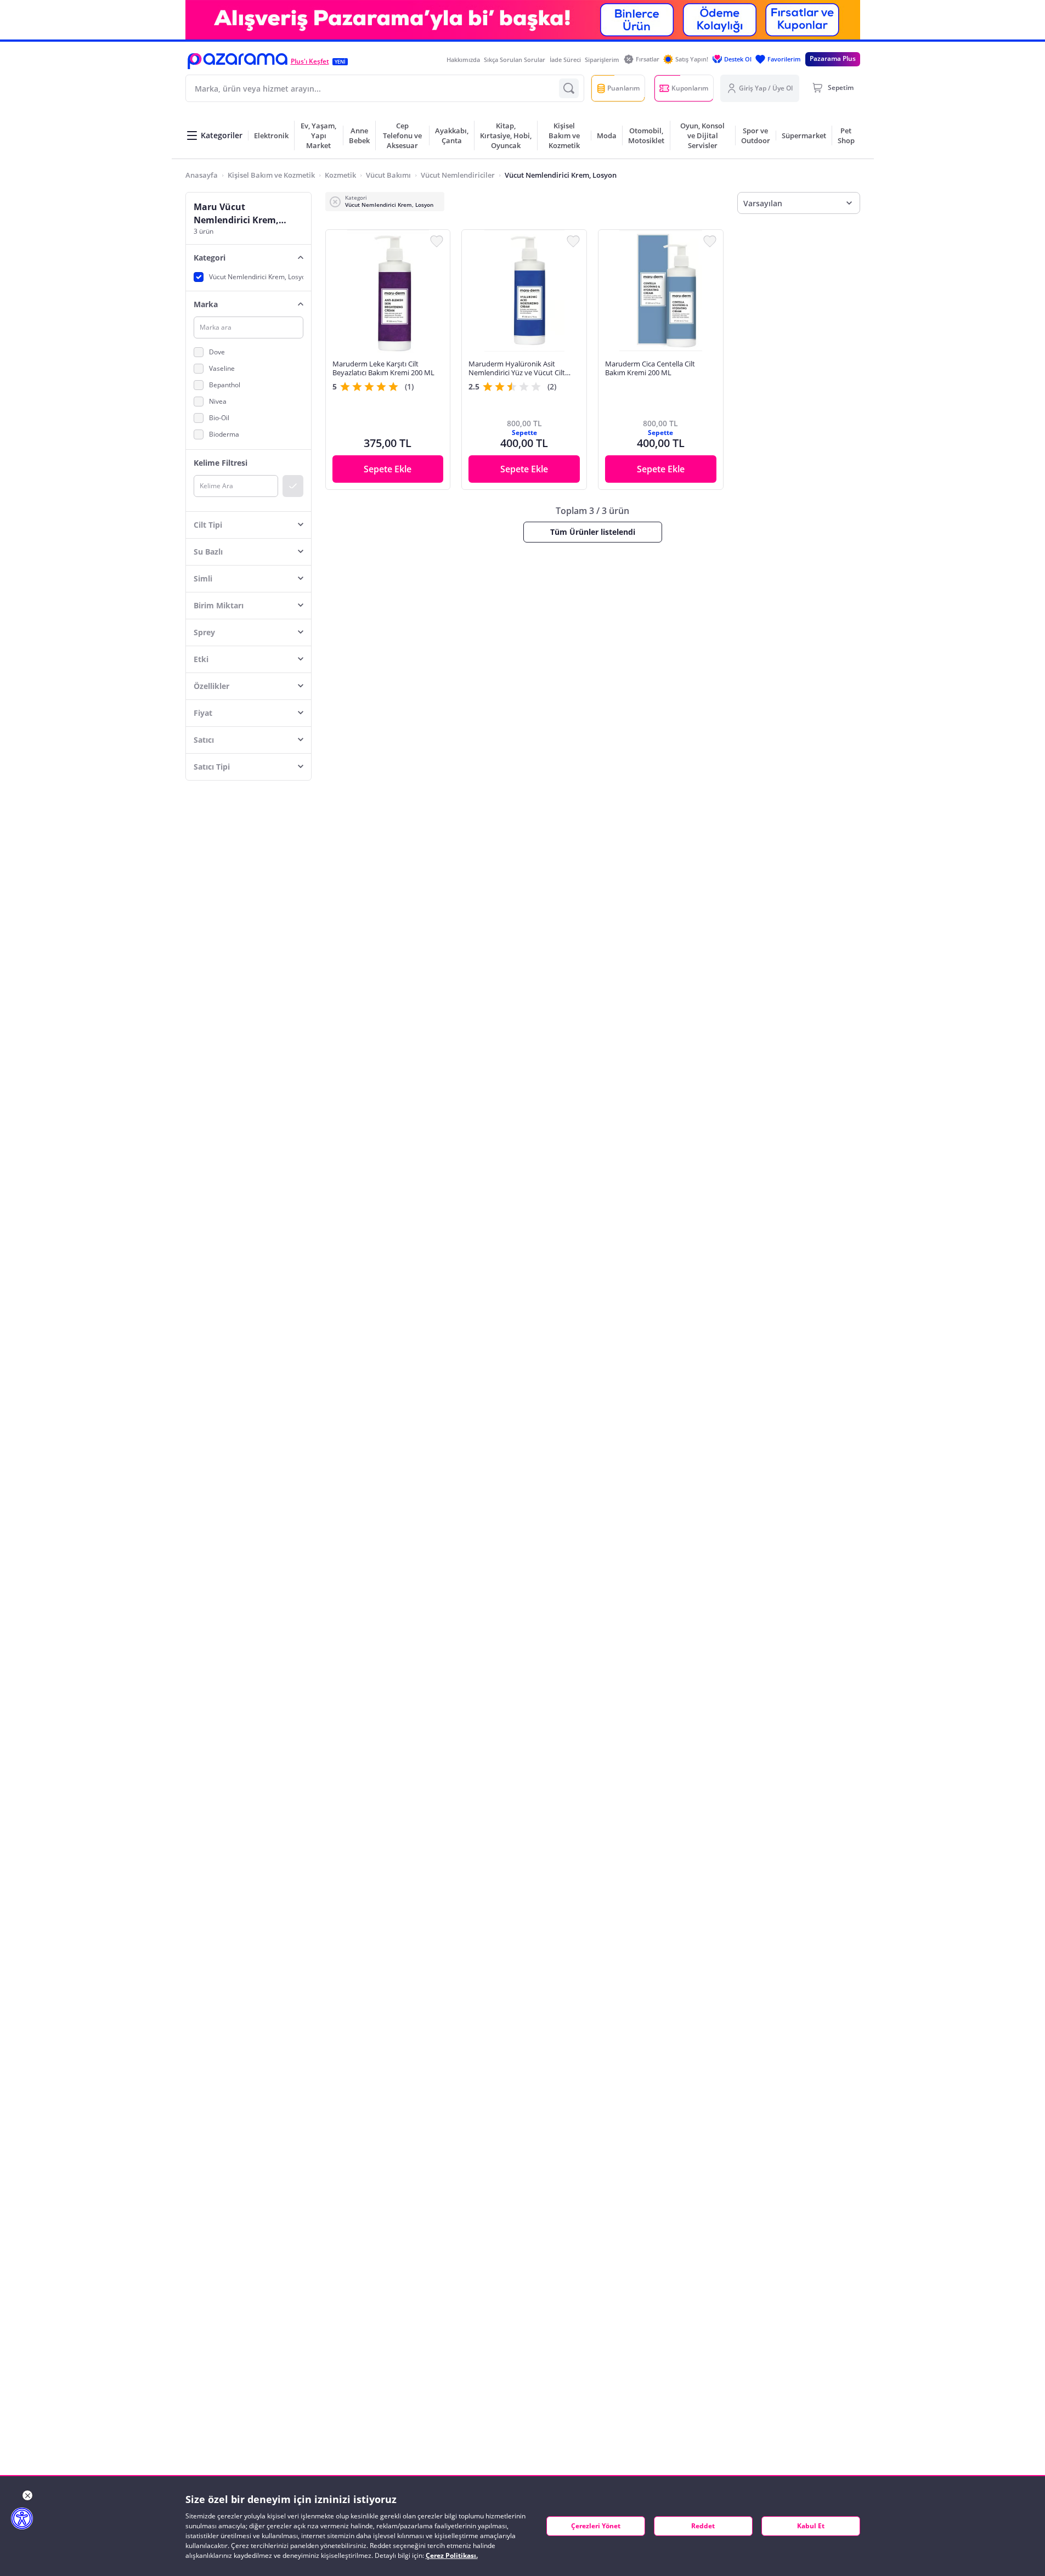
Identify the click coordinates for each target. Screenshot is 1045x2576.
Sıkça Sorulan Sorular (515, 60)
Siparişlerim (602, 60)
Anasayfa (202, 175)
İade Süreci (565, 60)
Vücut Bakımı (388, 175)
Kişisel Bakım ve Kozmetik (271, 175)
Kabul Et (811, 2526)
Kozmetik (340, 175)
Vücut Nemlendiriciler (458, 175)
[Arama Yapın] (569, 88)
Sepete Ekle (388, 469)
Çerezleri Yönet (596, 2526)
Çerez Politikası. (452, 2555)
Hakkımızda (463, 60)
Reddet (703, 2526)
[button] (238, 61)
